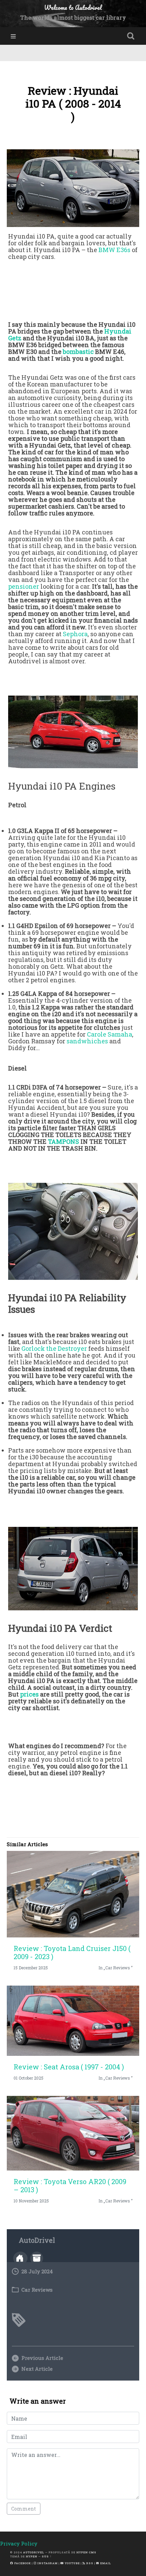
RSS (89, 2563)
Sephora (75, 634)
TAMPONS (63, 1141)
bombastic (78, 352)
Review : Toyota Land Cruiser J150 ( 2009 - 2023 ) (72, 1952)
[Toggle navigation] (13, 36)
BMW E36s (114, 250)
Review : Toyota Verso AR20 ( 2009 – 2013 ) (70, 2185)
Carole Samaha (109, 1034)
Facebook (22, 2563)
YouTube (72, 2563)
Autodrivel (34, 2552)
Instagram (47, 2563)
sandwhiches (87, 1041)
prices (29, 1694)
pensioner (24, 586)
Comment (24, 2509)
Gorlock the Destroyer (54, 1348)
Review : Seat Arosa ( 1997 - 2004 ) (69, 2067)
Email (105, 2563)
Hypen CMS (86, 2552)
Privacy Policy (19, 2543)
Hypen (32, 2556)
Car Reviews (37, 2290)
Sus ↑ (47, 2556)
